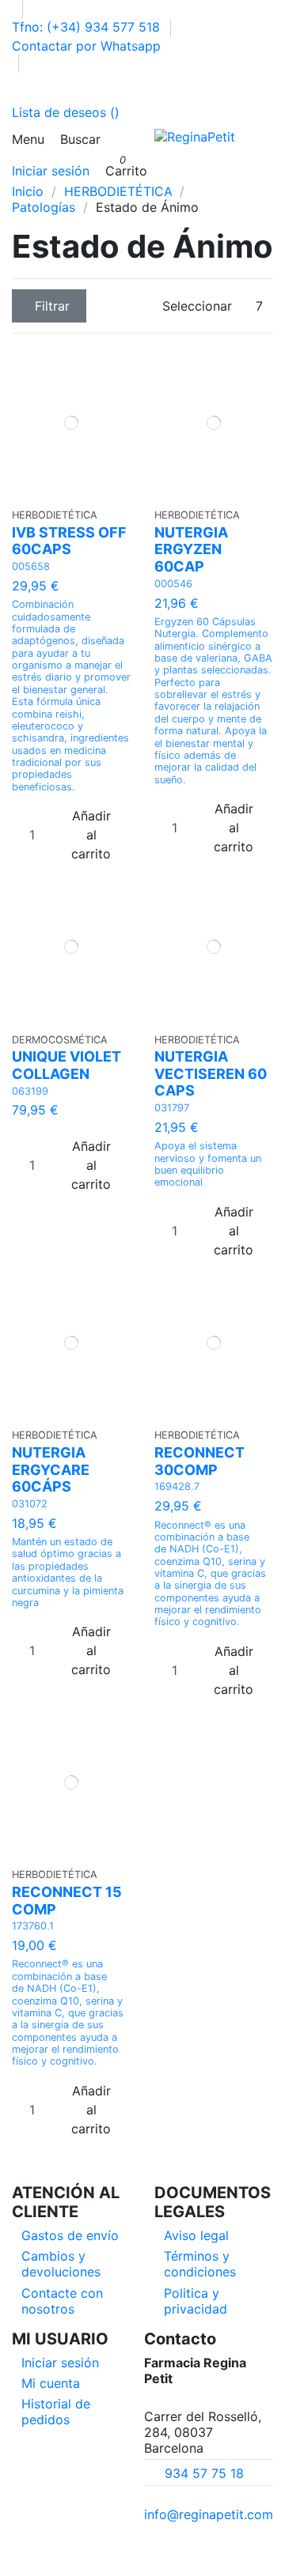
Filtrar (52, 306)
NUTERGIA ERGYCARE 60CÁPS (51, 1469)
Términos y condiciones (200, 2264)
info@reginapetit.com (209, 2514)
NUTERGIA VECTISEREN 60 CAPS (211, 1073)
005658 (31, 566)
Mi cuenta (51, 2383)
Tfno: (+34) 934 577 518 (88, 27)
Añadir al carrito (91, 835)
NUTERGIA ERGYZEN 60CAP (191, 549)
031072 (30, 1504)
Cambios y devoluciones (61, 2264)
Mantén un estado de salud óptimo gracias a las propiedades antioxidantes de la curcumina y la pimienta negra (68, 1572)
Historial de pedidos (56, 2412)
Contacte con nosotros (62, 2301)
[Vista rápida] (76, 493)
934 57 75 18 (204, 2473)
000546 (173, 584)
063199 (30, 1091)
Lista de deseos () (66, 112)
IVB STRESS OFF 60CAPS (69, 541)
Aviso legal (196, 2235)
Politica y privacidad (196, 2301)
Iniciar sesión (60, 2363)
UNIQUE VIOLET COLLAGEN (66, 1065)
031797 (172, 1108)
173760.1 (33, 1926)
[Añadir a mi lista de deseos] (66, 493)
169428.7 (177, 1486)
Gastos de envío (70, 2235)
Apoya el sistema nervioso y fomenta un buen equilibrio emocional (208, 1164)
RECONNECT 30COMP (199, 1461)
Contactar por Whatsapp (86, 46)
